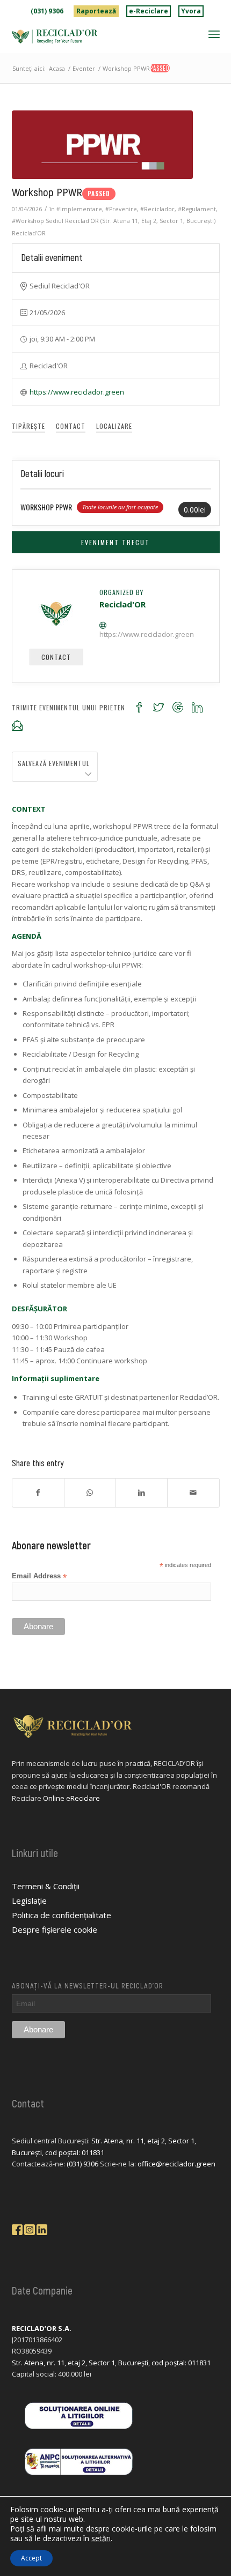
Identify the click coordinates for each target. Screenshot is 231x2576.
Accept (31, 2558)
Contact (71, 426)
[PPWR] (102, 145)
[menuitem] (47, 11)
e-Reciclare (149, 11)
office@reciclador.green (176, 2164)
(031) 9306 (47, 11)
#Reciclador (157, 209)
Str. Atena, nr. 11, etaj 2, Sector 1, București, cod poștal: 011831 (111, 2363)
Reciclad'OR (29, 233)
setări (101, 2538)
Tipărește (28, 426)
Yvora (191, 11)
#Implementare (79, 209)
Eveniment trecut (115, 542)
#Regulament (197, 209)
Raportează (96, 11)
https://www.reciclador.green (77, 392)
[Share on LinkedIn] (142, 1493)
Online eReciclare (71, 1798)
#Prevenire (121, 209)
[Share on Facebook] (38, 1493)
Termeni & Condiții (46, 1886)
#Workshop (28, 221)
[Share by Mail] (193, 1493)
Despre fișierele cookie (55, 1929)
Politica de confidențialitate (62, 1915)
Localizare (114, 426)
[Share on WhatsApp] (90, 1493)
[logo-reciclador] (95, 36)
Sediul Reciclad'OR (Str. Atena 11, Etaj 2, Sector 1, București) (131, 221)
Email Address (39, 1576)
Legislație (29, 1901)
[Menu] (214, 34)
